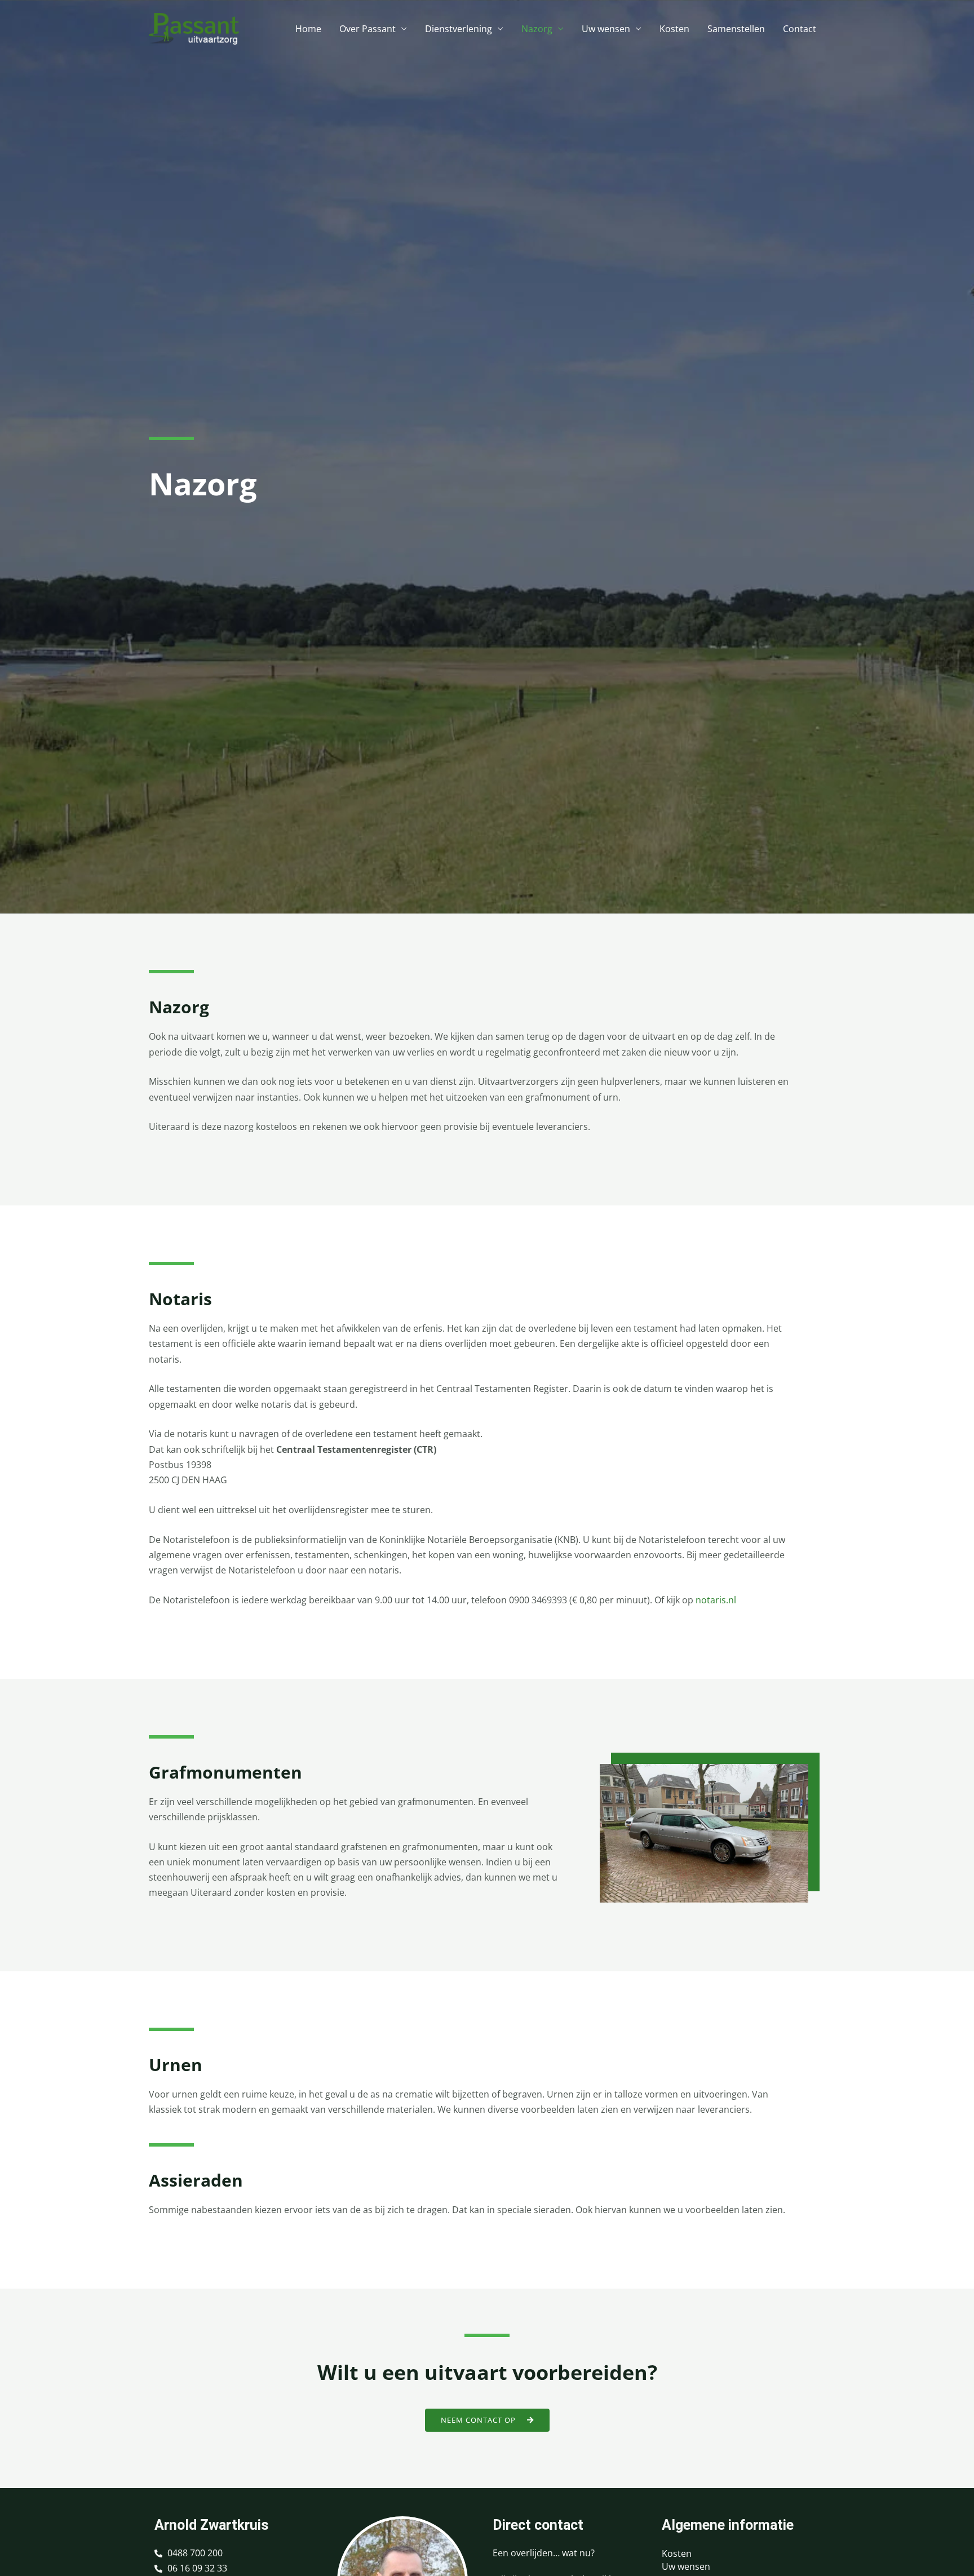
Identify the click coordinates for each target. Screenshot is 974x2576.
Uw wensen (606, 29)
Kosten (674, 29)
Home (308, 29)
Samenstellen (736, 29)
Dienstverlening (459, 29)
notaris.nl (716, 1600)
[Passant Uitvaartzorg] (194, 28)
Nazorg (537, 29)
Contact (800, 29)
